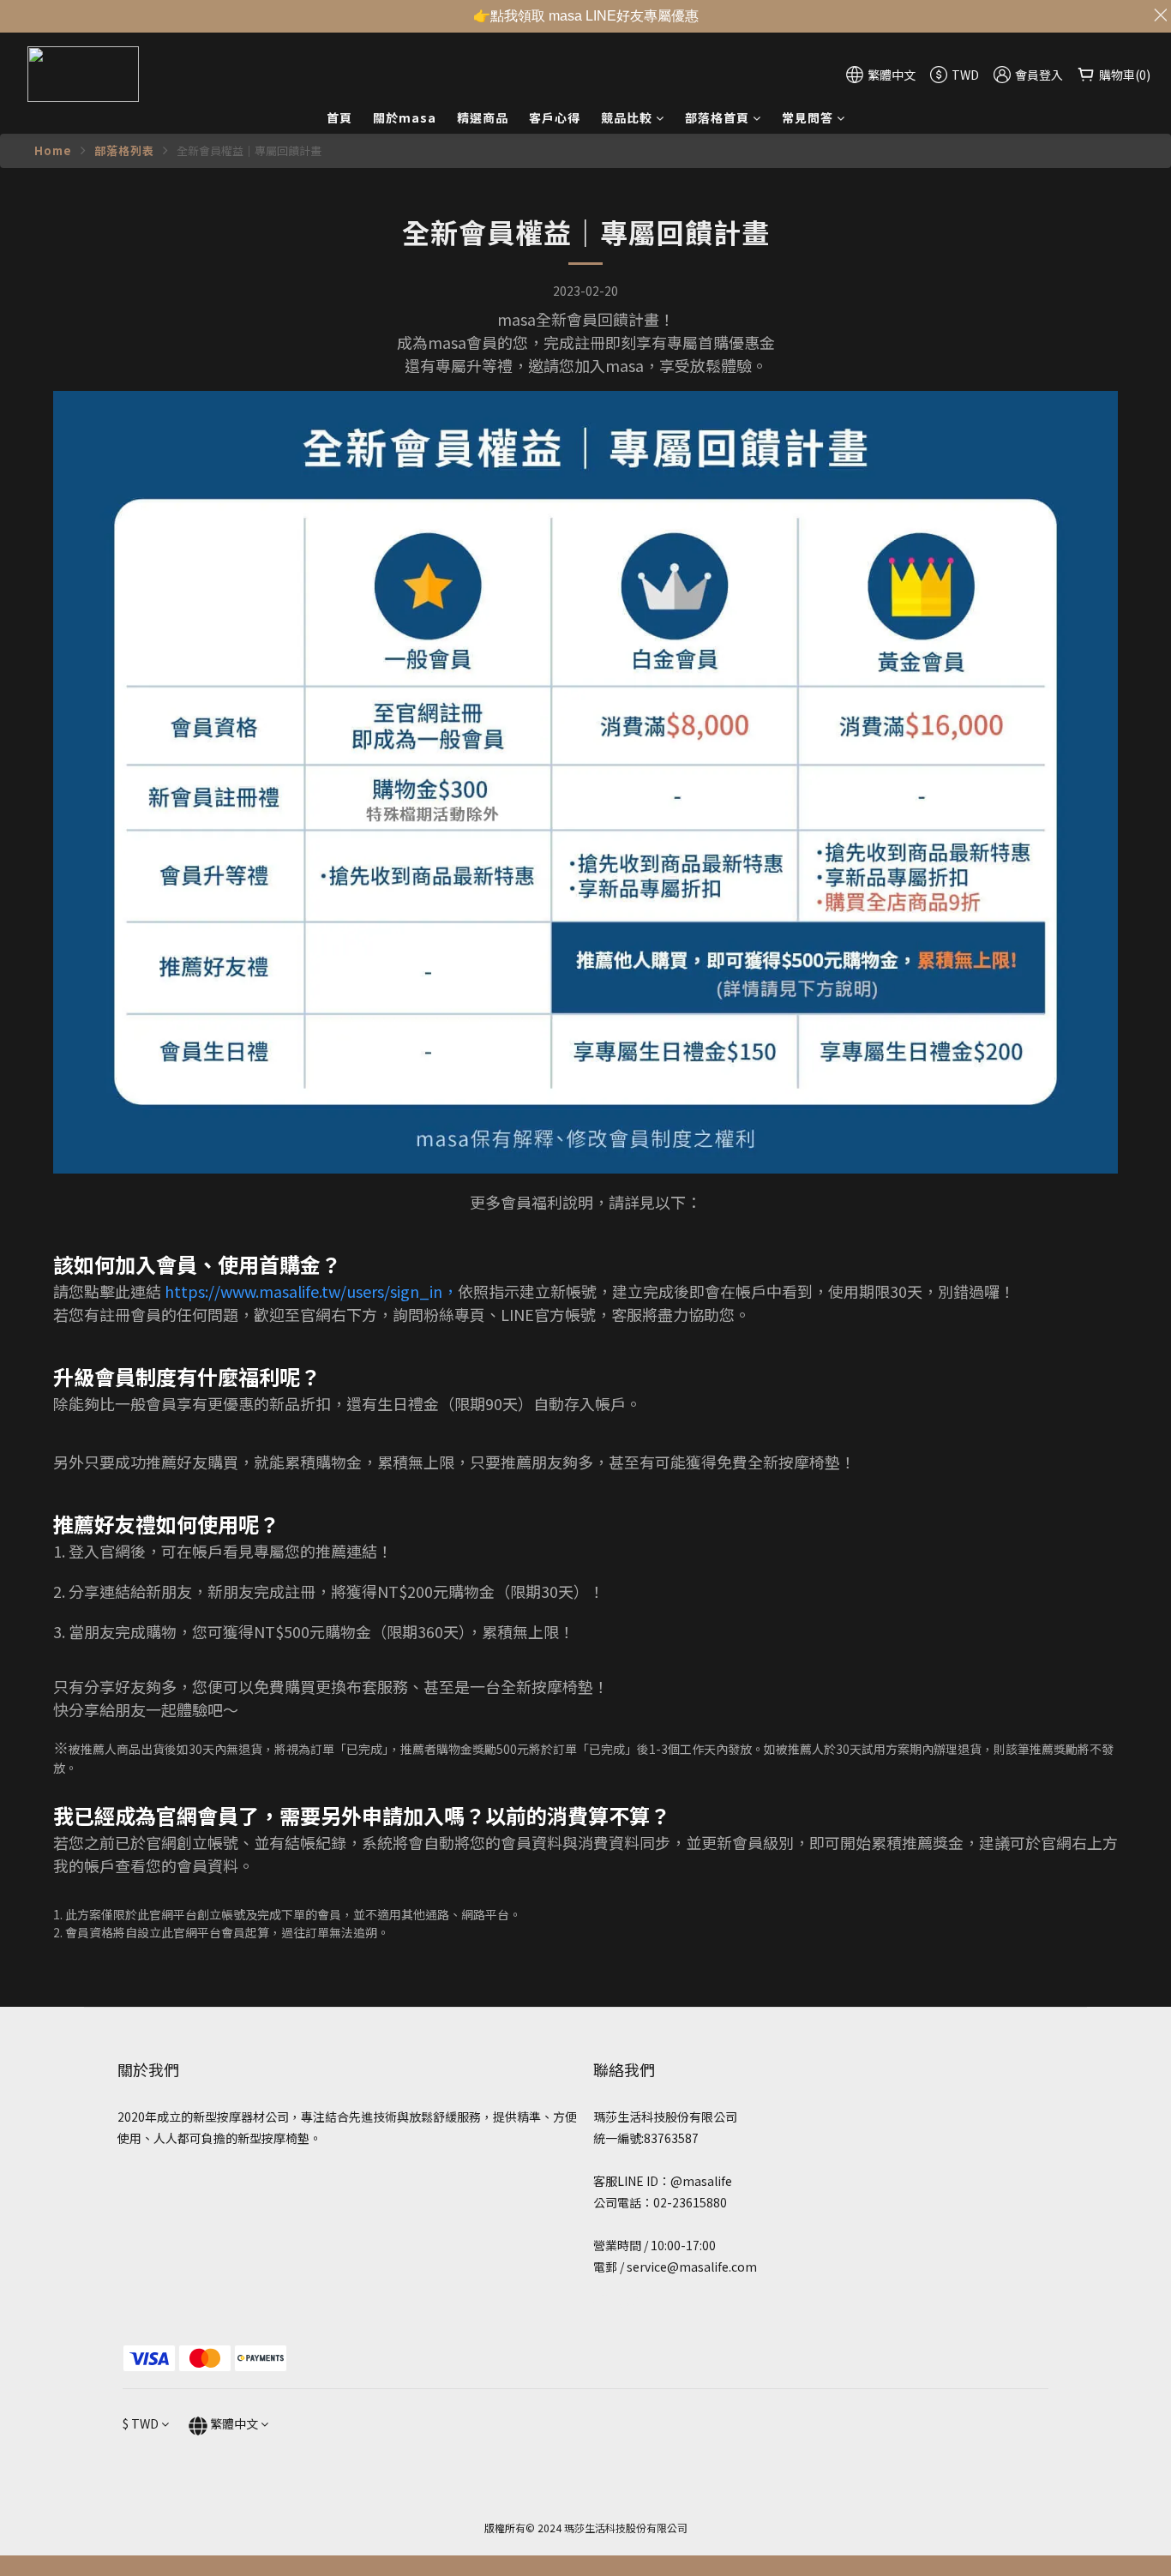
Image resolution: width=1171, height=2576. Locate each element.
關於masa (405, 117)
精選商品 (483, 117)
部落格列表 (124, 150)
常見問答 (808, 117)
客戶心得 (555, 117)
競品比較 (627, 117)
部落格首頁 (717, 117)
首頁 (339, 117)
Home (53, 150)
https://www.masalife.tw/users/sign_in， (311, 1291)
